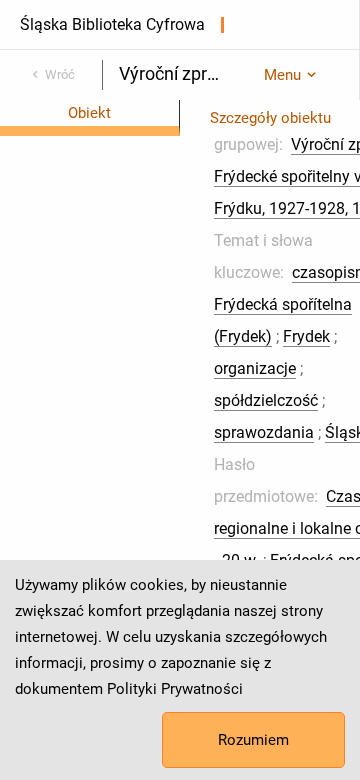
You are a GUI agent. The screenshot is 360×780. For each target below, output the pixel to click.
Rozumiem (253, 740)
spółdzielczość (266, 400)
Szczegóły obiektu (270, 118)
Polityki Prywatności (175, 689)
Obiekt (89, 113)
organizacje (255, 368)
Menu (282, 75)
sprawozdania (264, 432)
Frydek (306, 336)
